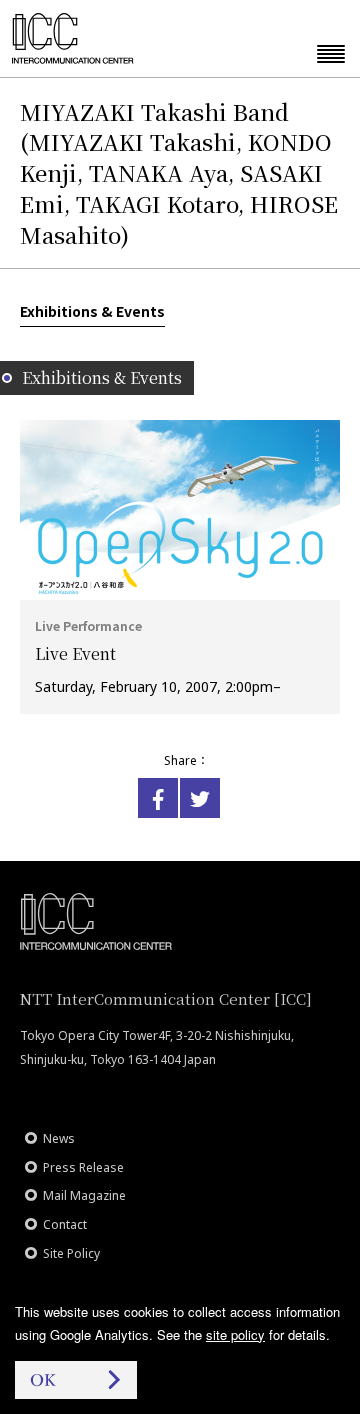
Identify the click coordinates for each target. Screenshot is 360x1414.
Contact (65, 1224)
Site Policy (71, 1253)
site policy (235, 1334)
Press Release (83, 1167)
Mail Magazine (84, 1195)
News (59, 1138)
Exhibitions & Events (92, 311)
